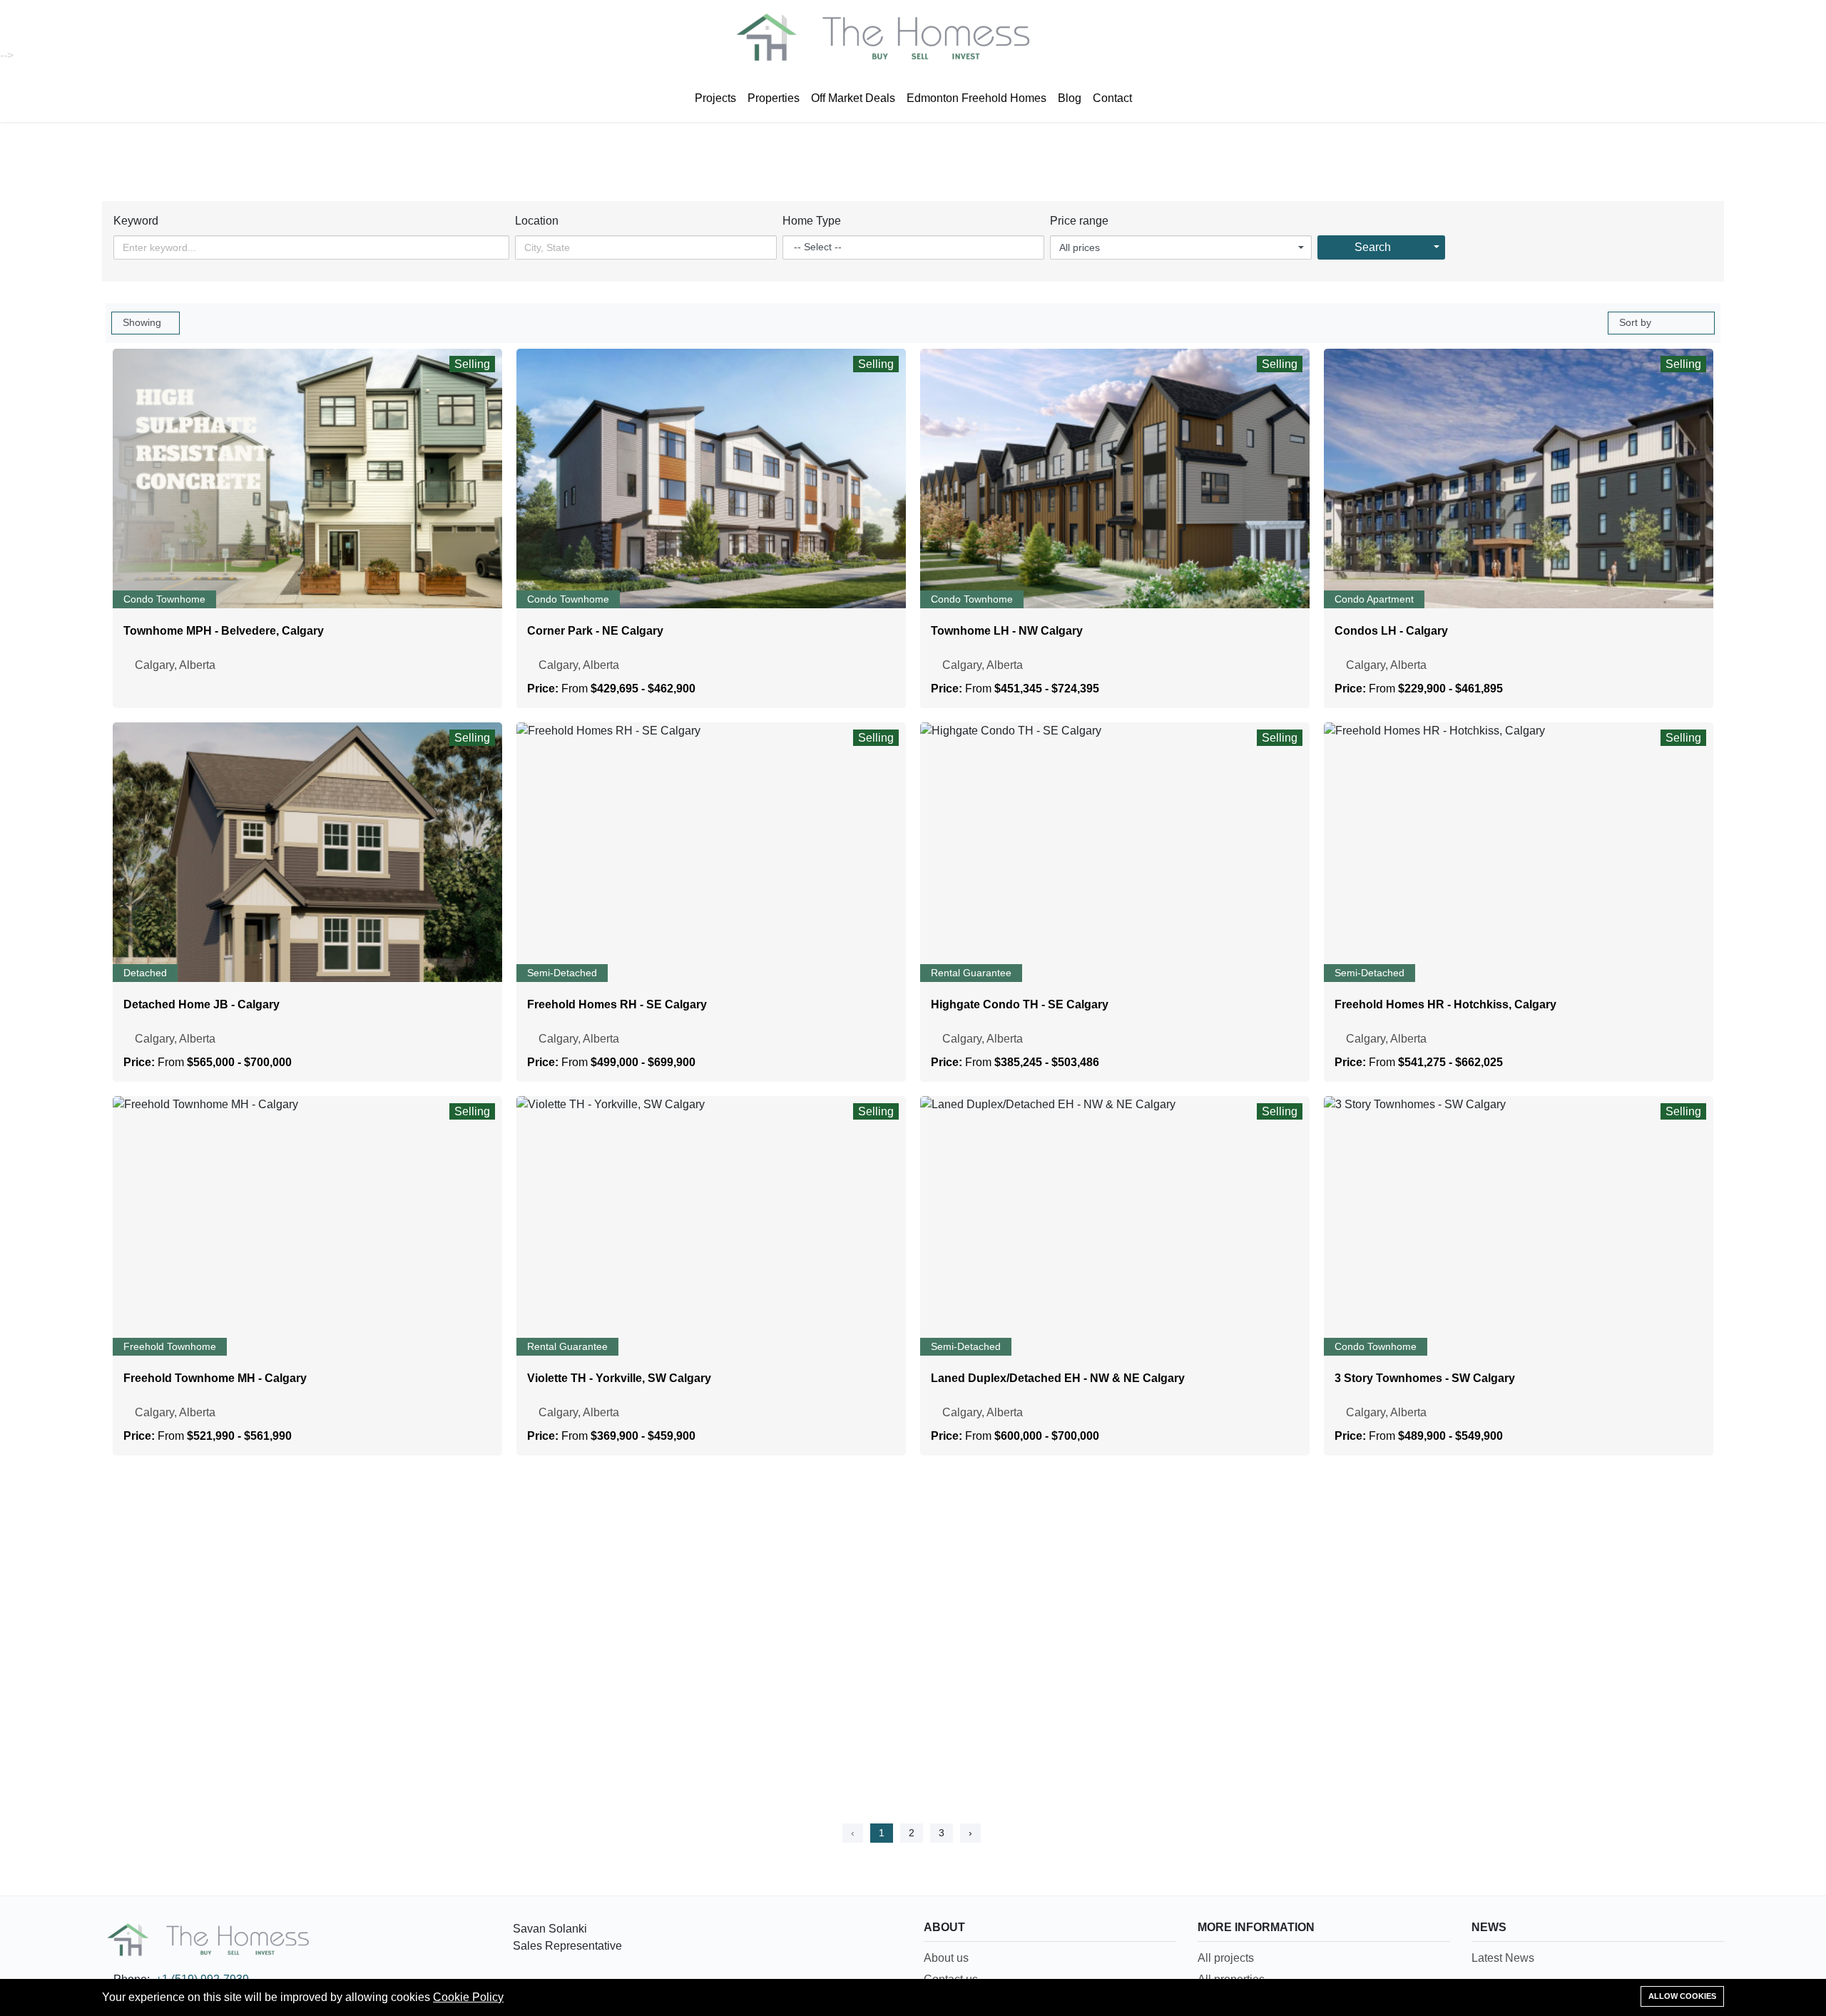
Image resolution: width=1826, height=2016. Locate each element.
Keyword (136, 221)
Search (1373, 247)
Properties (774, 98)
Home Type (812, 221)
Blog (1070, 98)
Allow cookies (1682, 1996)
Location (537, 221)
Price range (1079, 221)
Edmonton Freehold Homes (976, 98)
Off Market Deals (853, 98)
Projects (715, 98)
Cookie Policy (468, 1997)
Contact (1112, 98)
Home (858, 142)
